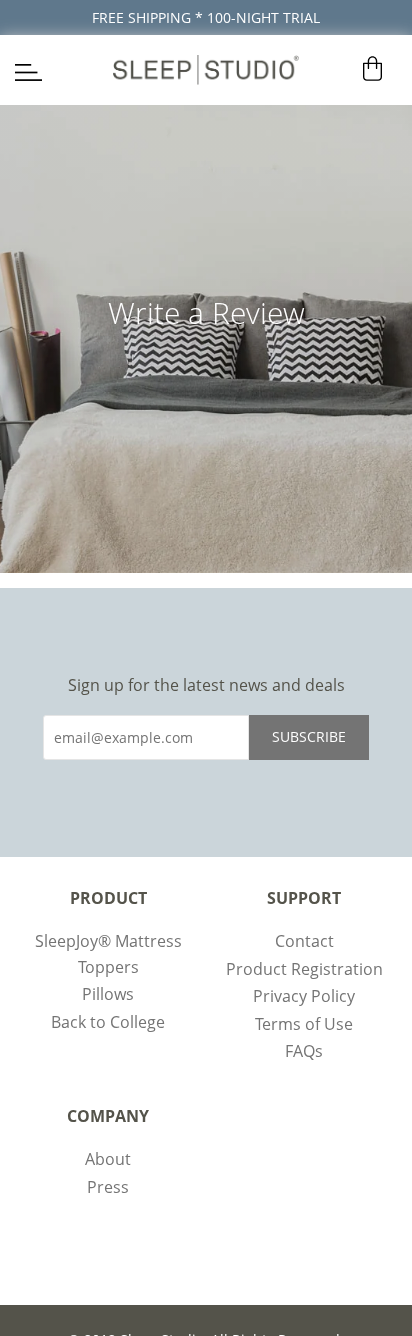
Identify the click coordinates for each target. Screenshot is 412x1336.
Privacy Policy (304, 996)
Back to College (108, 1022)
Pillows (108, 994)
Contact (304, 941)
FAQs (304, 1051)
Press (108, 1187)
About (108, 1159)
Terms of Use (304, 1024)
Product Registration (304, 969)
